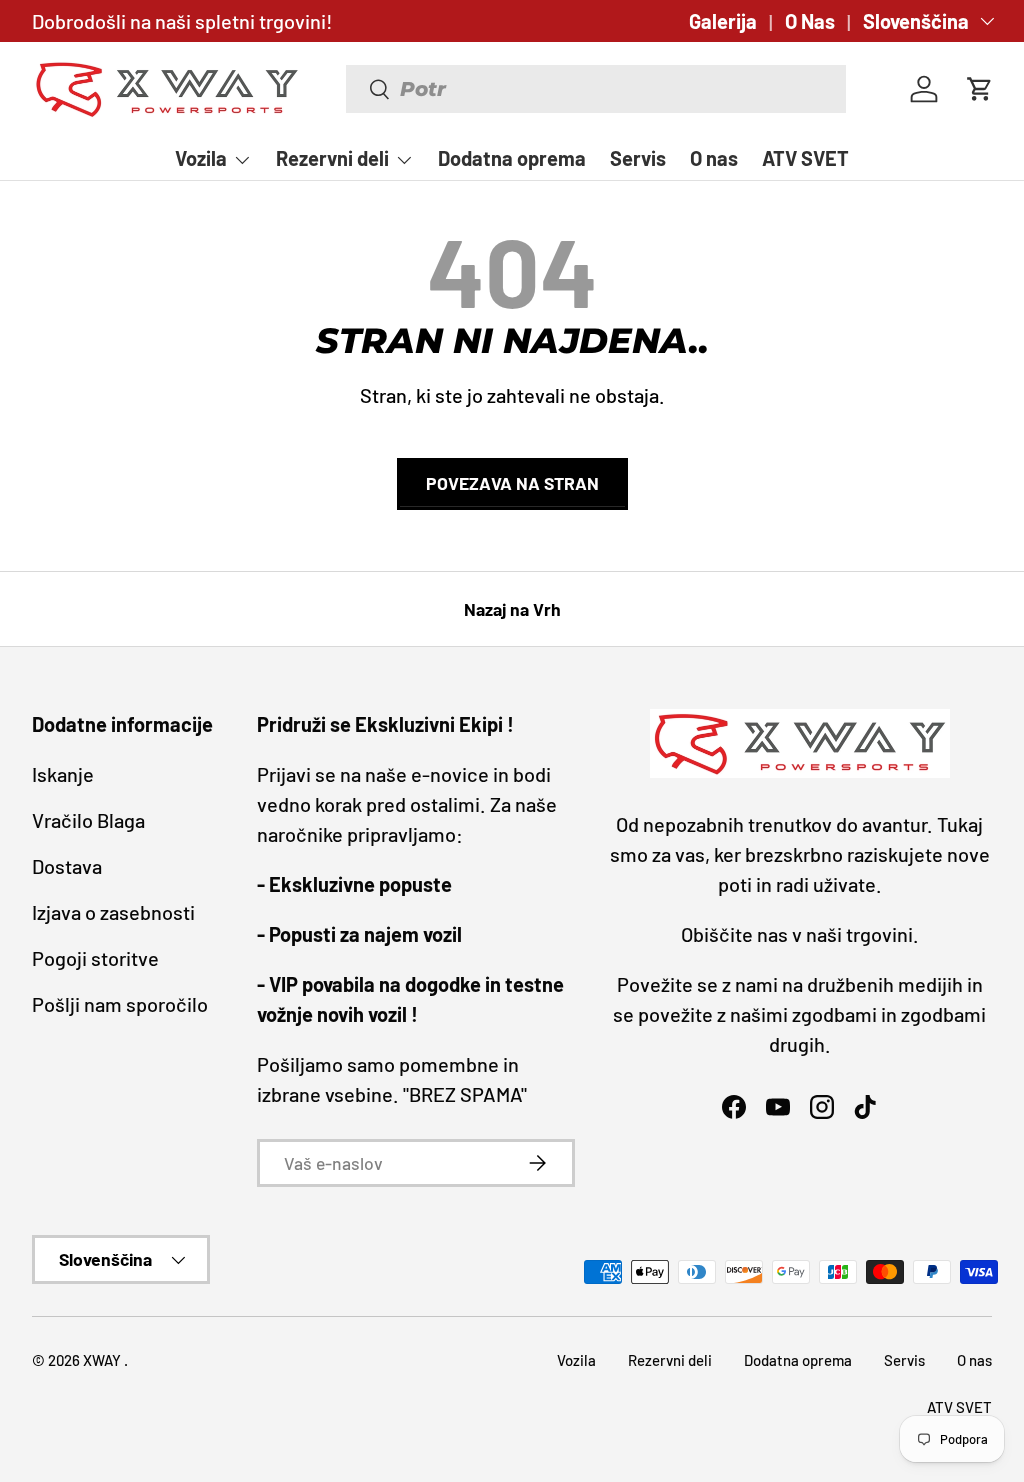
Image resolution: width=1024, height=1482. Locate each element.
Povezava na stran (512, 483)
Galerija (723, 21)
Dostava (67, 866)
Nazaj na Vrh (512, 609)
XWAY (103, 1360)
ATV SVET (805, 158)
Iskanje (63, 774)
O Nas (810, 21)
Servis (638, 158)
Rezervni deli (670, 1360)
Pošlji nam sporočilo (120, 1004)
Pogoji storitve (95, 958)
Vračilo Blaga (88, 820)
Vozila (576, 1360)
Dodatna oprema (512, 158)
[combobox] (596, 89)
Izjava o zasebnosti (113, 912)
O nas (714, 158)
